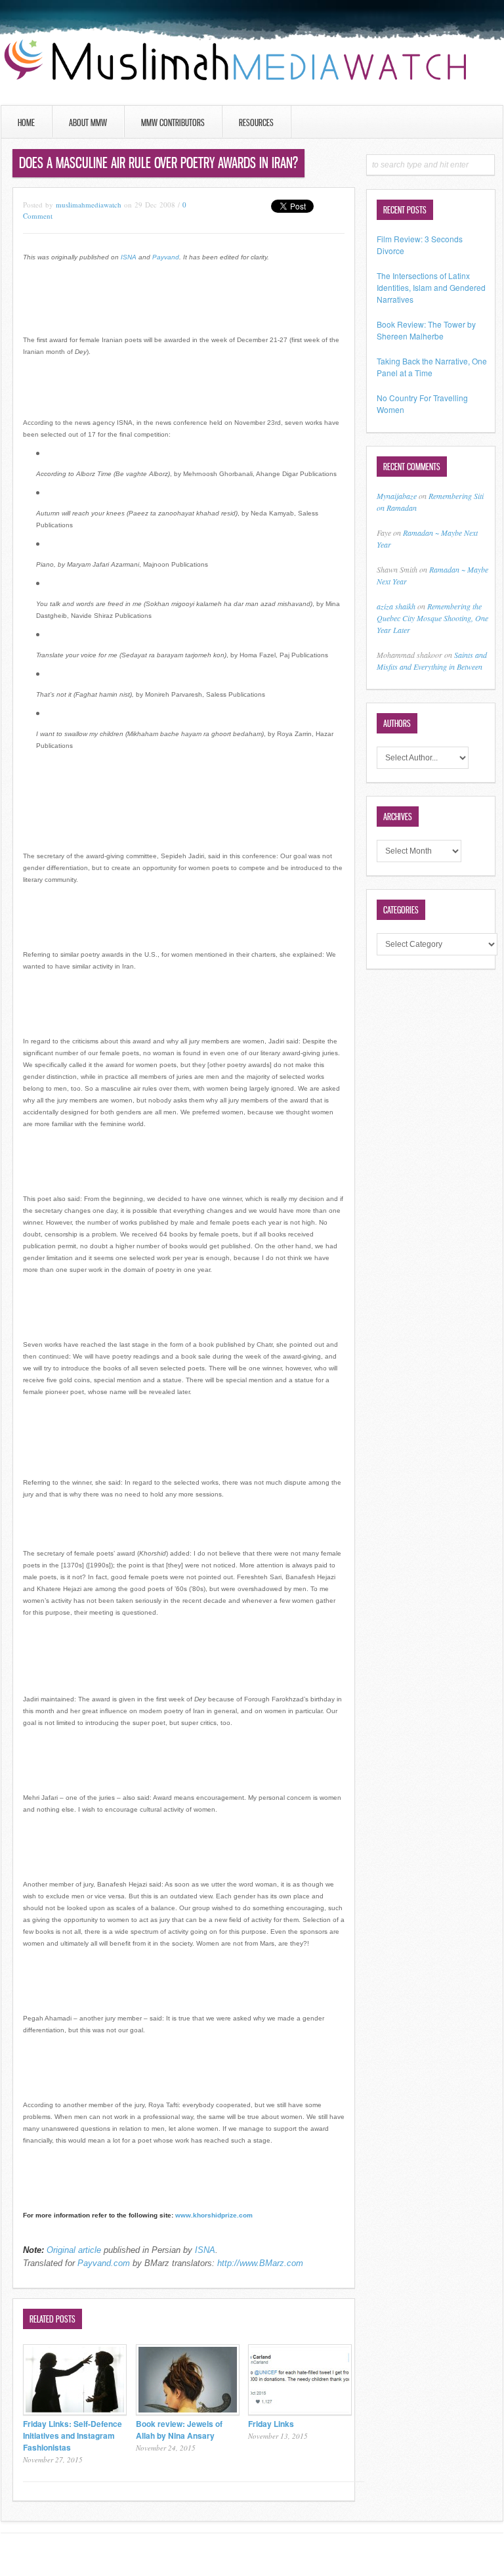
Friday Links (271, 2424)
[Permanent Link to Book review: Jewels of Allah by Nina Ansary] (188, 2412)
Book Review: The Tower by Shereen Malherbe (426, 330)
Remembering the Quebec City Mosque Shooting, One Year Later (432, 618)
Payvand (166, 257)
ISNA (129, 257)
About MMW (88, 122)
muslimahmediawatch (89, 205)
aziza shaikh (396, 606)
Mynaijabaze (397, 496)
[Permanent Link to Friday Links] (300, 2412)
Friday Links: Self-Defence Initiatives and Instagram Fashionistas (73, 2435)
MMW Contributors (173, 122)
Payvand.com (104, 2263)
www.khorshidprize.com (214, 2215)
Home (26, 122)
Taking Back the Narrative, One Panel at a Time (432, 367)
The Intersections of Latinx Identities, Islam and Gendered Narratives (431, 287)
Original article (74, 2250)
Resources (256, 122)
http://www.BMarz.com (260, 2263)
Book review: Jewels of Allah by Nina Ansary (179, 2430)
